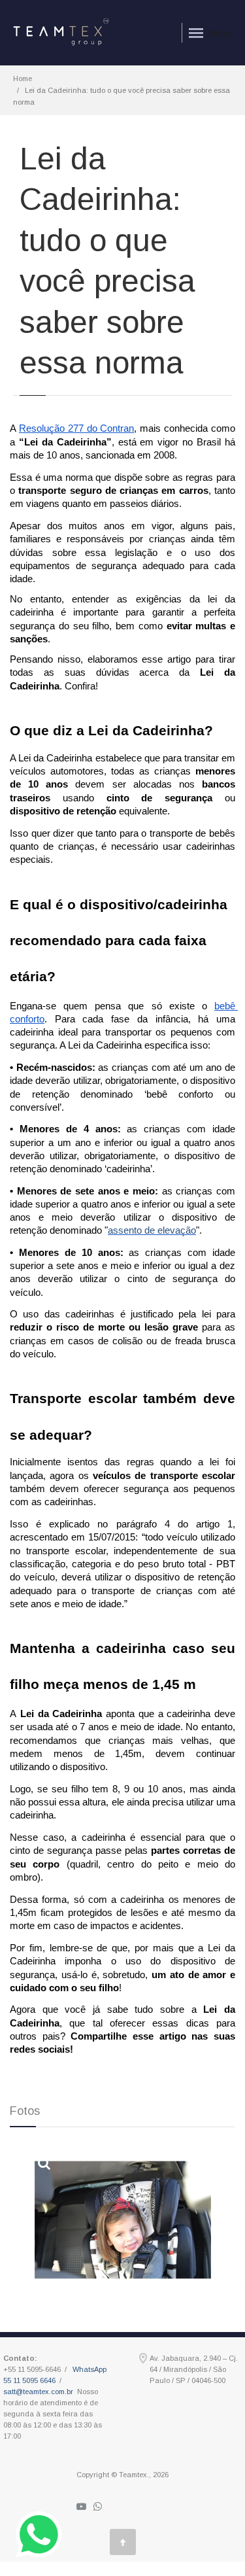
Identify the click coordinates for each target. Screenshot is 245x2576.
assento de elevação (152, 1230)
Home (23, 78)
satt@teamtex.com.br (38, 2392)
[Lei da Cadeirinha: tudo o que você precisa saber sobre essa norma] (123, 2220)
